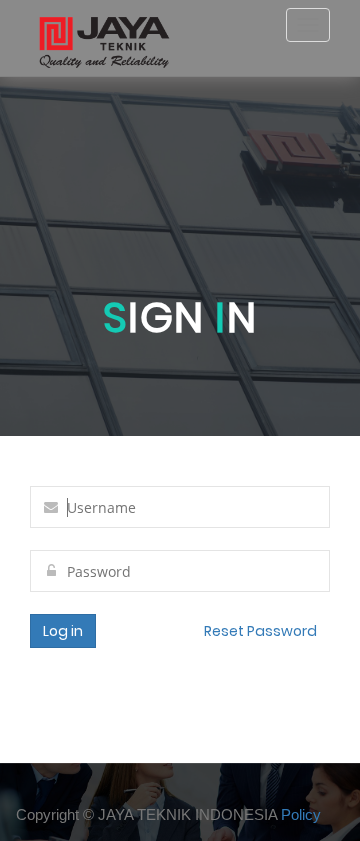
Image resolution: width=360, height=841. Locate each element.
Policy (301, 814)
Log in (63, 631)
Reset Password (260, 631)
